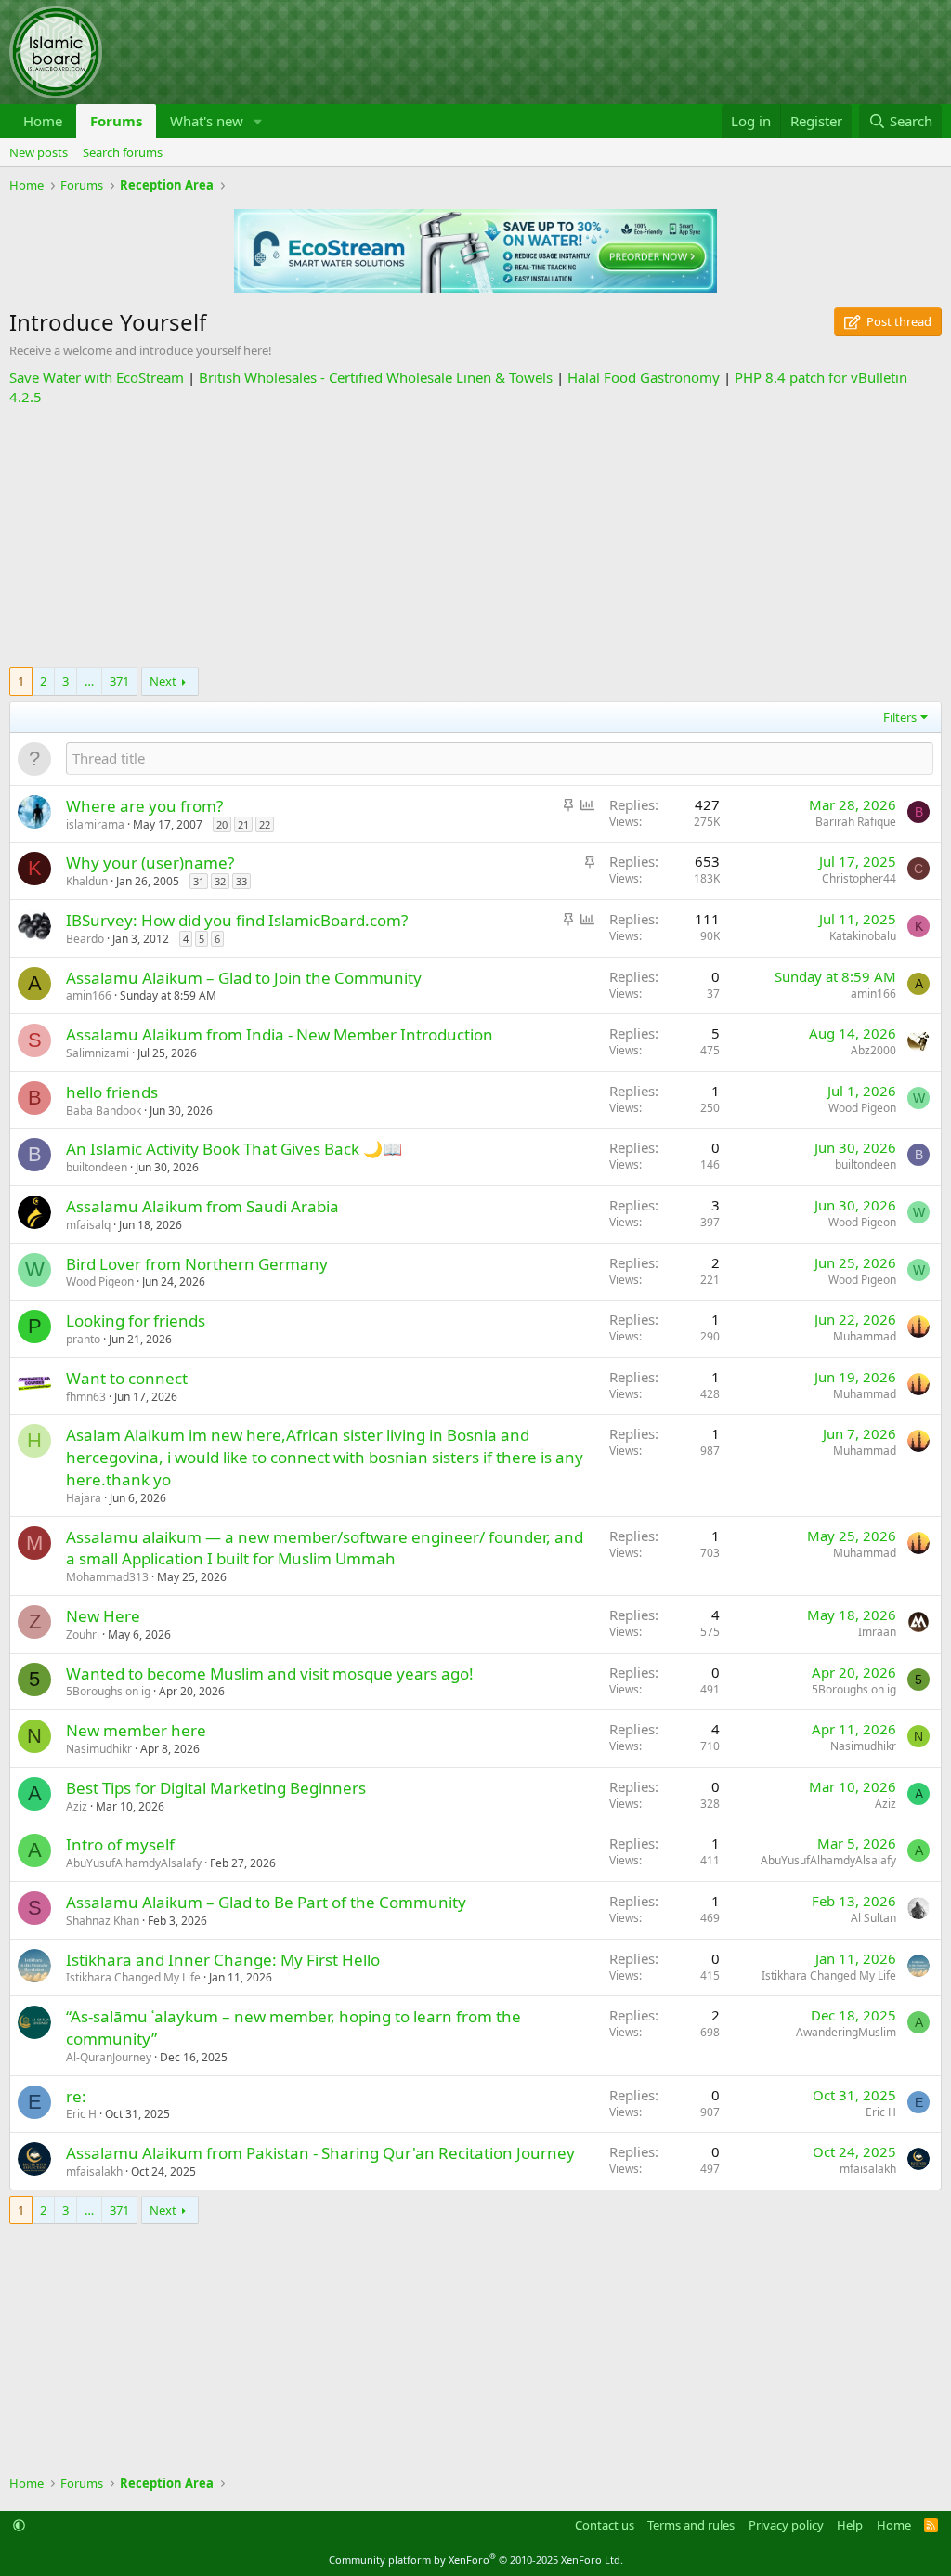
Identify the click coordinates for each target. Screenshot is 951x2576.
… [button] (89, 681)
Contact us (605, 2525)
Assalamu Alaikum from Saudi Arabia (202, 1206)
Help (850, 2525)
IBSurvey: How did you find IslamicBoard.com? (237, 920)
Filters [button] (900, 717)
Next (163, 681)
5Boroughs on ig (108, 1691)
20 (222, 824)
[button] (258, 121)
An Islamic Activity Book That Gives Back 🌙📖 (234, 1149)
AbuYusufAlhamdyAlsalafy (134, 1863)
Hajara (84, 1498)
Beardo (85, 939)
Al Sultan (873, 1918)
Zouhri (83, 1635)
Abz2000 (873, 1050)
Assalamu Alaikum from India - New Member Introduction (280, 1034)
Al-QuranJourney (109, 2057)
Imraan (877, 1632)
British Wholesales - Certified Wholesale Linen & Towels (376, 377)
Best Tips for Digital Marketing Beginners (216, 1788)
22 (265, 824)
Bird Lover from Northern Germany (197, 1264)
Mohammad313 (107, 1577)
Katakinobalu (863, 936)
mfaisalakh (94, 2171)
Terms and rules (691, 2525)
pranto (83, 1339)
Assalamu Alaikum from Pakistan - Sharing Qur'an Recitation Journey (320, 2153)
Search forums (123, 152)
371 (119, 681)
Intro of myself (120, 1844)
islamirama (95, 824)
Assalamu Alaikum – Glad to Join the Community (244, 978)
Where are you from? (144, 806)
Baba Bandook (104, 1111)
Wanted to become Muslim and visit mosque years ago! (270, 1674)
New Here (103, 1616)
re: (76, 2096)
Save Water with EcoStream (97, 377)
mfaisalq (88, 1225)
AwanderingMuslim (846, 2032)
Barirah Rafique (856, 822)
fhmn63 (86, 1397)
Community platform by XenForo (476, 2560)
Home (43, 121)
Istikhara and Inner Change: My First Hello (223, 1960)
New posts (39, 152)
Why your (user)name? (150, 863)
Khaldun (87, 881)
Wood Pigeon (862, 1108)
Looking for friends (136, 1321)
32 (220, 881)
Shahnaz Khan (103, 1921)
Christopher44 (859, 878)
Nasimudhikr (99, 1749)
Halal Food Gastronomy (644, 377)
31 (199, 881)
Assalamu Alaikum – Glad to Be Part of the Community (266, 1902)
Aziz (77, 1806)
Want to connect (127, 1378)
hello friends (112, 1092)
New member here (136, 1730)
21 (243, 824)
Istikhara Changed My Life (133, 1977)
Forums (116, 121)
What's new (207, 121)
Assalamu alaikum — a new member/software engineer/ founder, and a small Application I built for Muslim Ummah (325, 1548)
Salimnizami (98, 1053)
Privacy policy (786, 2525)
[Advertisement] (475, 537)
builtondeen (97, 1167)
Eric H (81, 2114)
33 (241, 881)
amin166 (89, 995)
